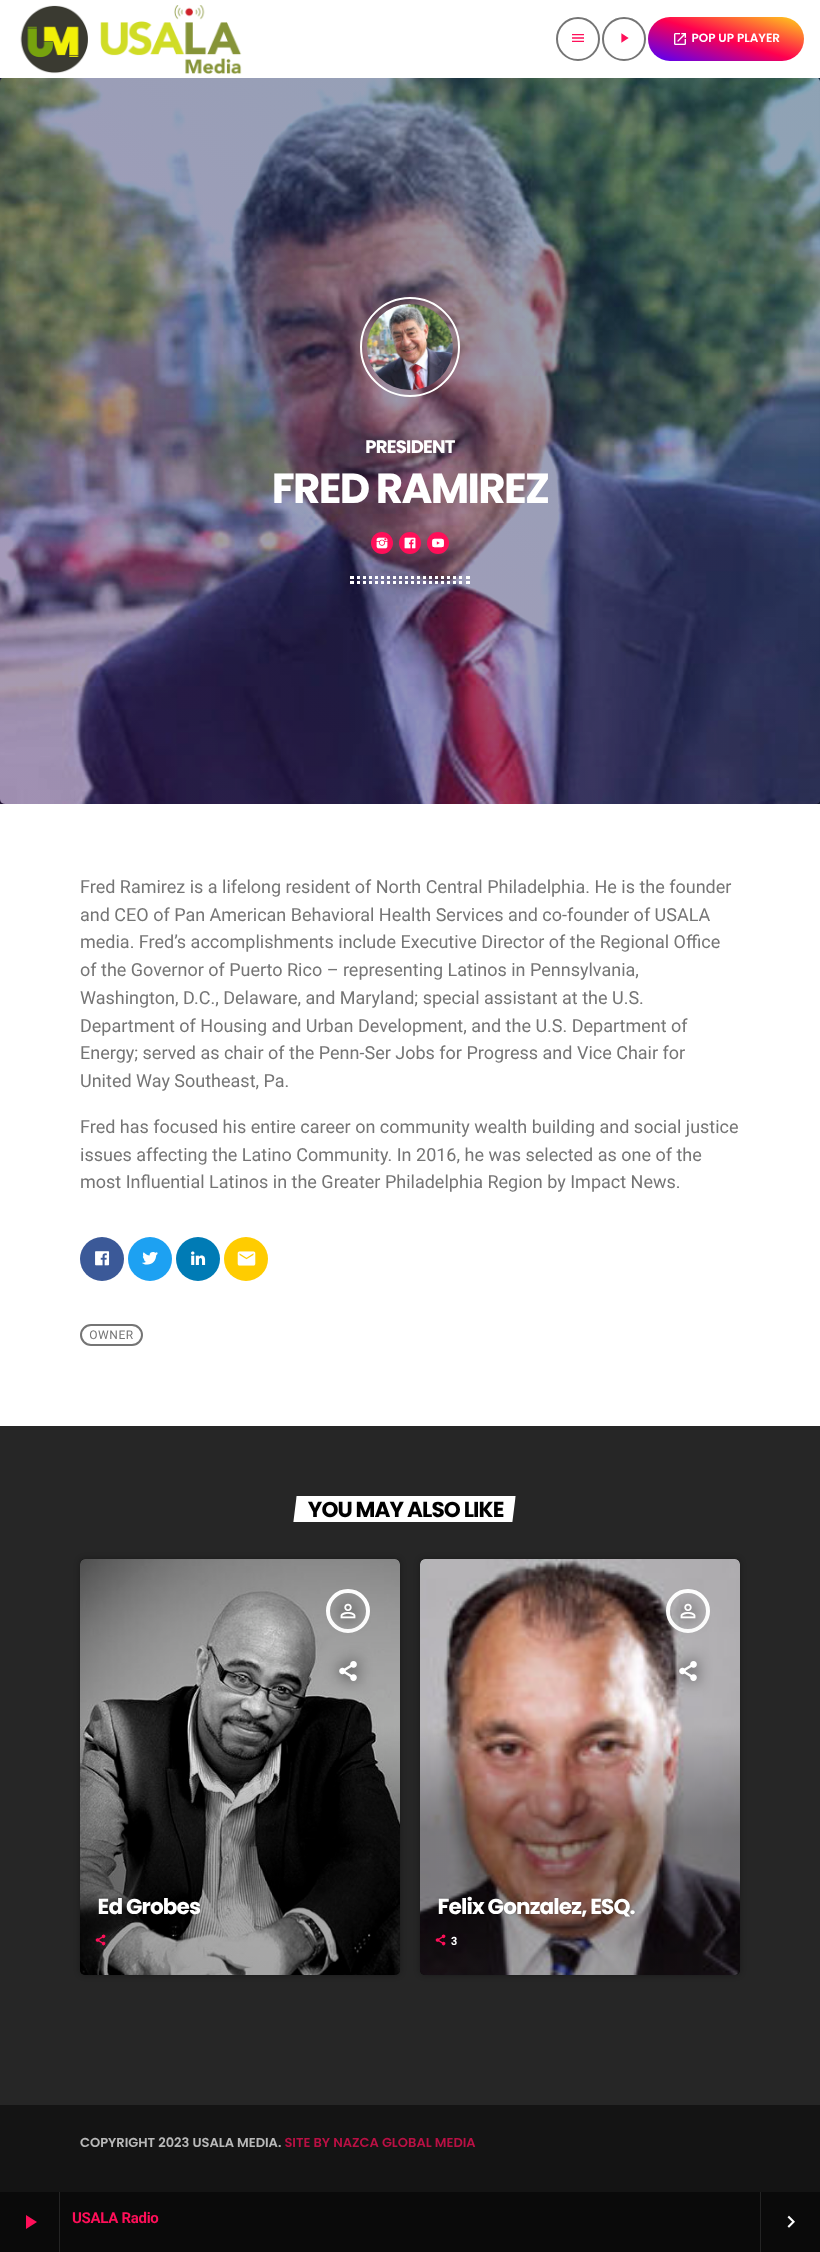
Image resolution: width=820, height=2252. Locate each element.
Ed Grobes (149, 1906)
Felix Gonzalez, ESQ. (536, 1906)
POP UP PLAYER (726, 38)
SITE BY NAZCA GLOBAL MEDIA (379, 2142)
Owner (111, 1335)
